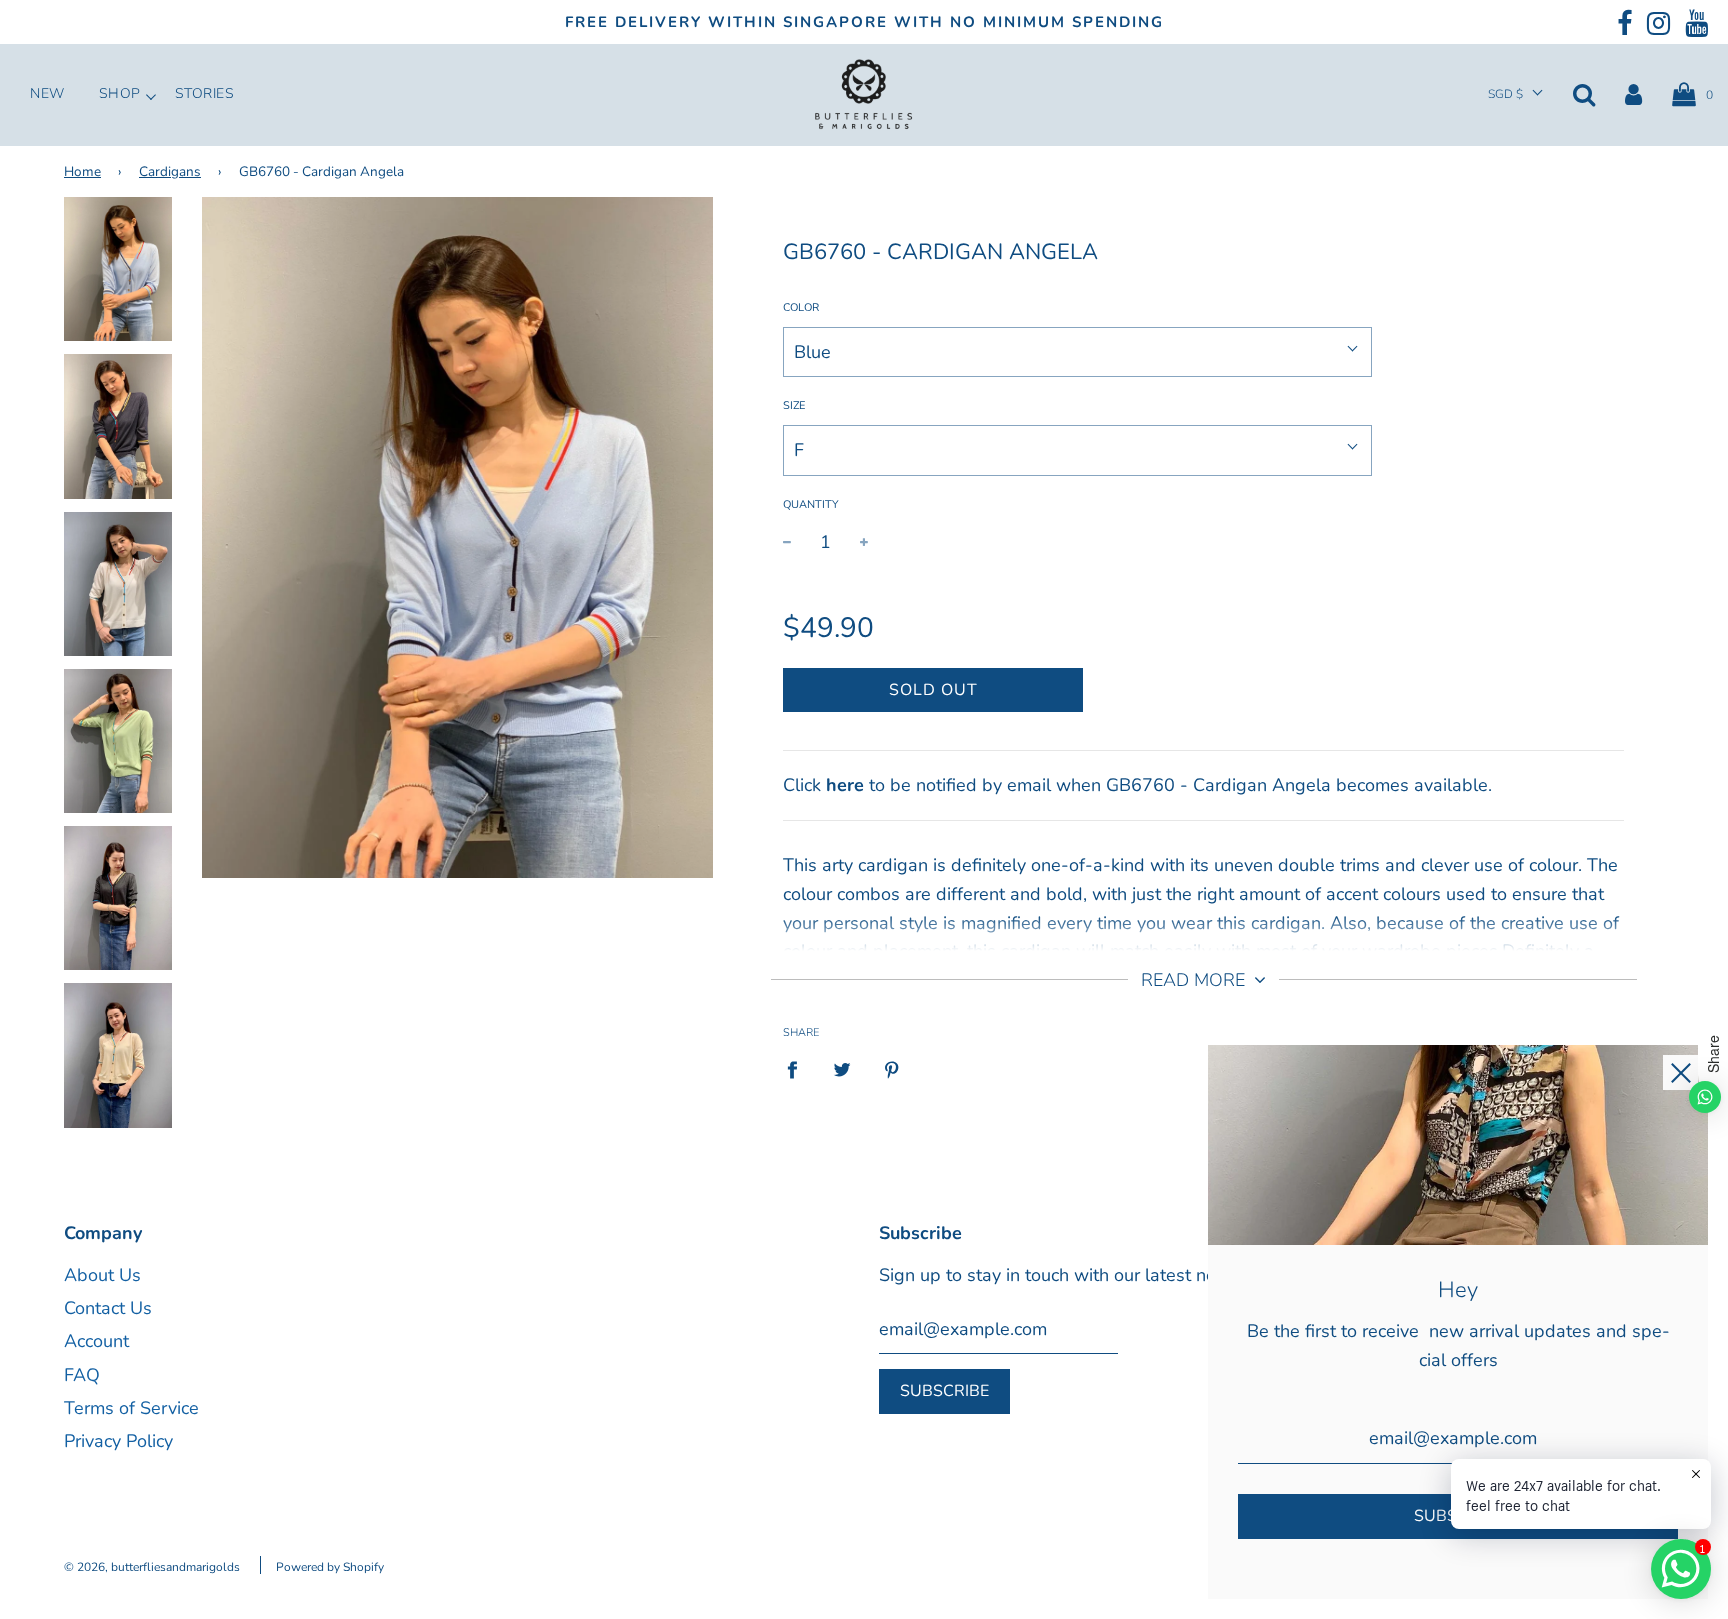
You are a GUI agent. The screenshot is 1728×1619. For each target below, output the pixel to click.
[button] (1515, 94)
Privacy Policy (118, 1441)
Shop (120, 94)
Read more (1195, 980)
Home (82, 171)
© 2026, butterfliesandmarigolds (152, 1567)
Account (96, 1341)
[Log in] (1633, 94)
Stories (205, 94)
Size (794, 405)
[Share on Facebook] (799, 1069)
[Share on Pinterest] (892, 1069)
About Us (102, 1275)
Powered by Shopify (330, 1567)
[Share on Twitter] (842, 1069)
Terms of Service (131, 1408)
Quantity (811, 504)
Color (801, 307)
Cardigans (170, 171)
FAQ (82, 1375)
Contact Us (108, 1308)
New (47, 94)
